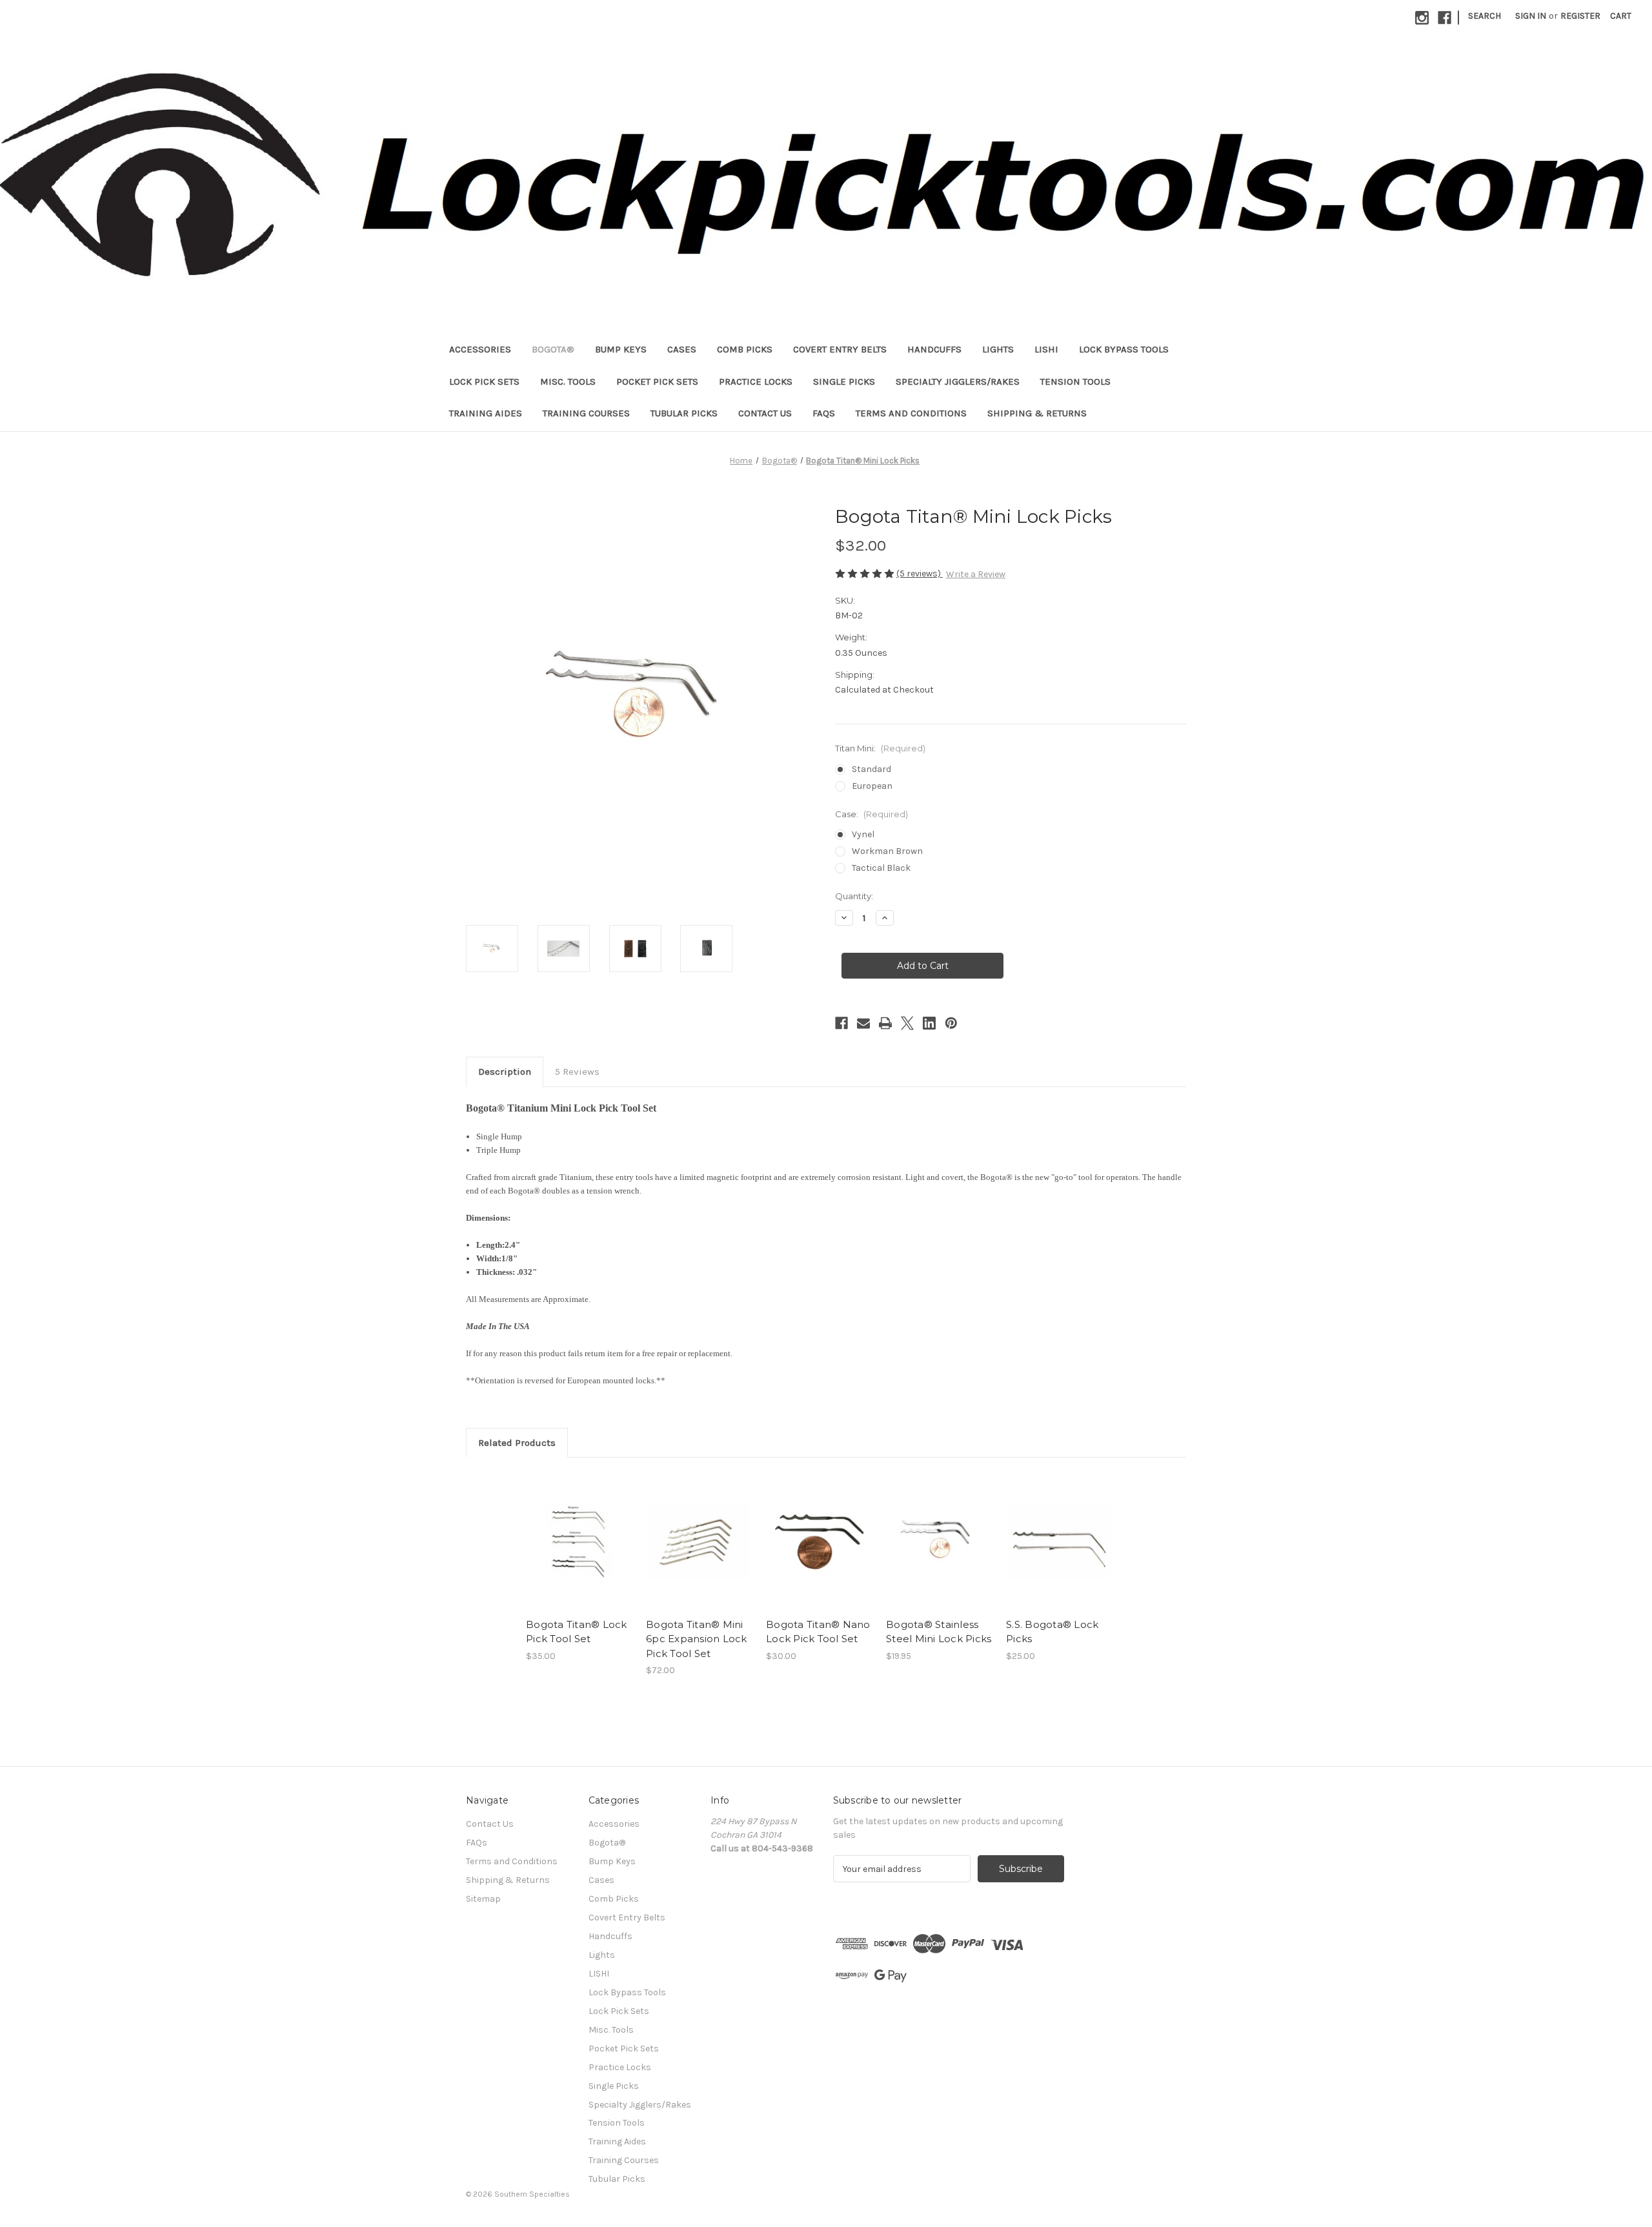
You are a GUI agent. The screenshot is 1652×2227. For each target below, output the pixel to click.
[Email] (863, 1023)
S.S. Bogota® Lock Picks (1052, 1632)
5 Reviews (577, 1072)
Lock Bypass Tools (1124, 349)
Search (1485, 16)
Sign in (1531, 16)
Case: (871, 814)
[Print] (885, 1023)
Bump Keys (621, 349)
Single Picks (844, 381)
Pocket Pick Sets (657, 381)
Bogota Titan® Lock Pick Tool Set (577, 1632)
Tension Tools (1075, 381)
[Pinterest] (951, 1023)
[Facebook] (1445, 18)
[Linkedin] (929, 1023)
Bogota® (553, 349)
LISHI (1046, 349)
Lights (998, 349)
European (872, 786)
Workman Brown (887, 851)
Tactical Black (881, 868)
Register (1580, 16)
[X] (907, 1023)
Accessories (480, 349)
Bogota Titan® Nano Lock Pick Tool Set (818, 1632)
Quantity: (854, 896)
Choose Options (579, 1552)
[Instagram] (1422, 18)
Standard (871, 769)
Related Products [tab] (517, 1443)
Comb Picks (745, 349)
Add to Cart (819, 1552)
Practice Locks (756, 381)
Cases (682, 349)
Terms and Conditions (911, 413)
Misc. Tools (568, 381)
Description (505, 1072)
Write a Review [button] (976, 574)
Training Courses (586, 413)
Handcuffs (934, 349)
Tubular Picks (684, 413)
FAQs (824, 413)
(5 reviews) (920, 574)
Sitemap (483, 1899)
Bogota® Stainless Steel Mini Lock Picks (939, 1632)
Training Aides (486, 413)
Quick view (569, 1529)
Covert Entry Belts (840, 349)
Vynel (863, 834)
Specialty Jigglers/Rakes (958, 381)
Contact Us (765, 413)
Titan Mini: (880, 748)
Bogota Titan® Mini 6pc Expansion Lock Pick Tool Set (697, 1639)
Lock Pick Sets (484, 381)
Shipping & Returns (1037, 413)
